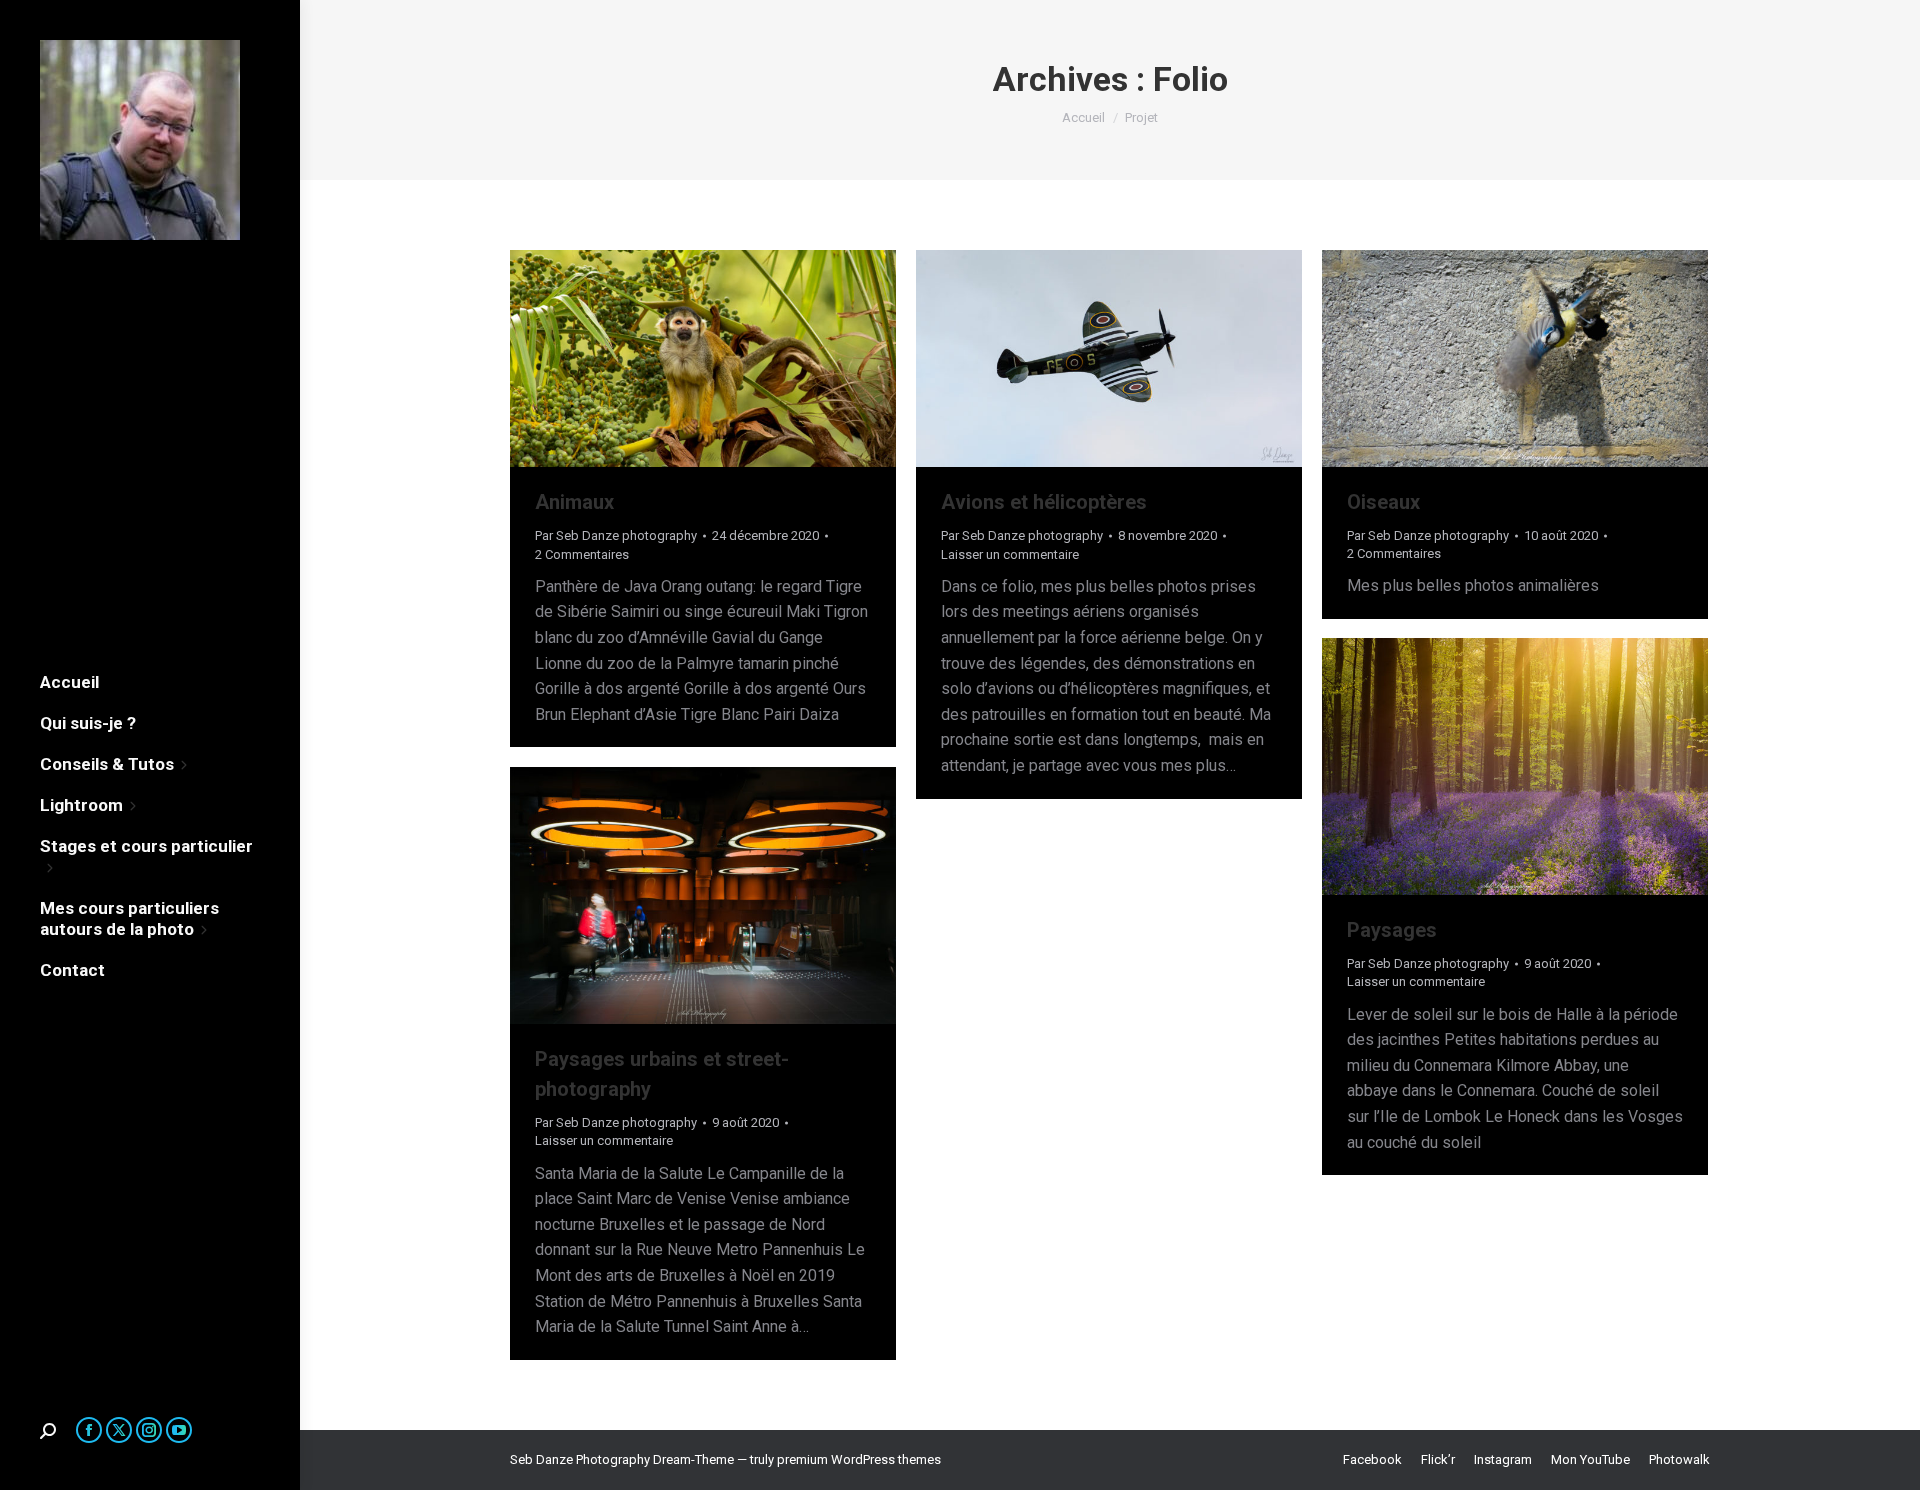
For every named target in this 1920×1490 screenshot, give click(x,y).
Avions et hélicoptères (1044, 502)
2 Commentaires (582, 554)
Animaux (574, 502)
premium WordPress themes (859, 1459)
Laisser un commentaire (1010, 554)
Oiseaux (1383, 502)
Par (616, 535)
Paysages (1392, 930)
